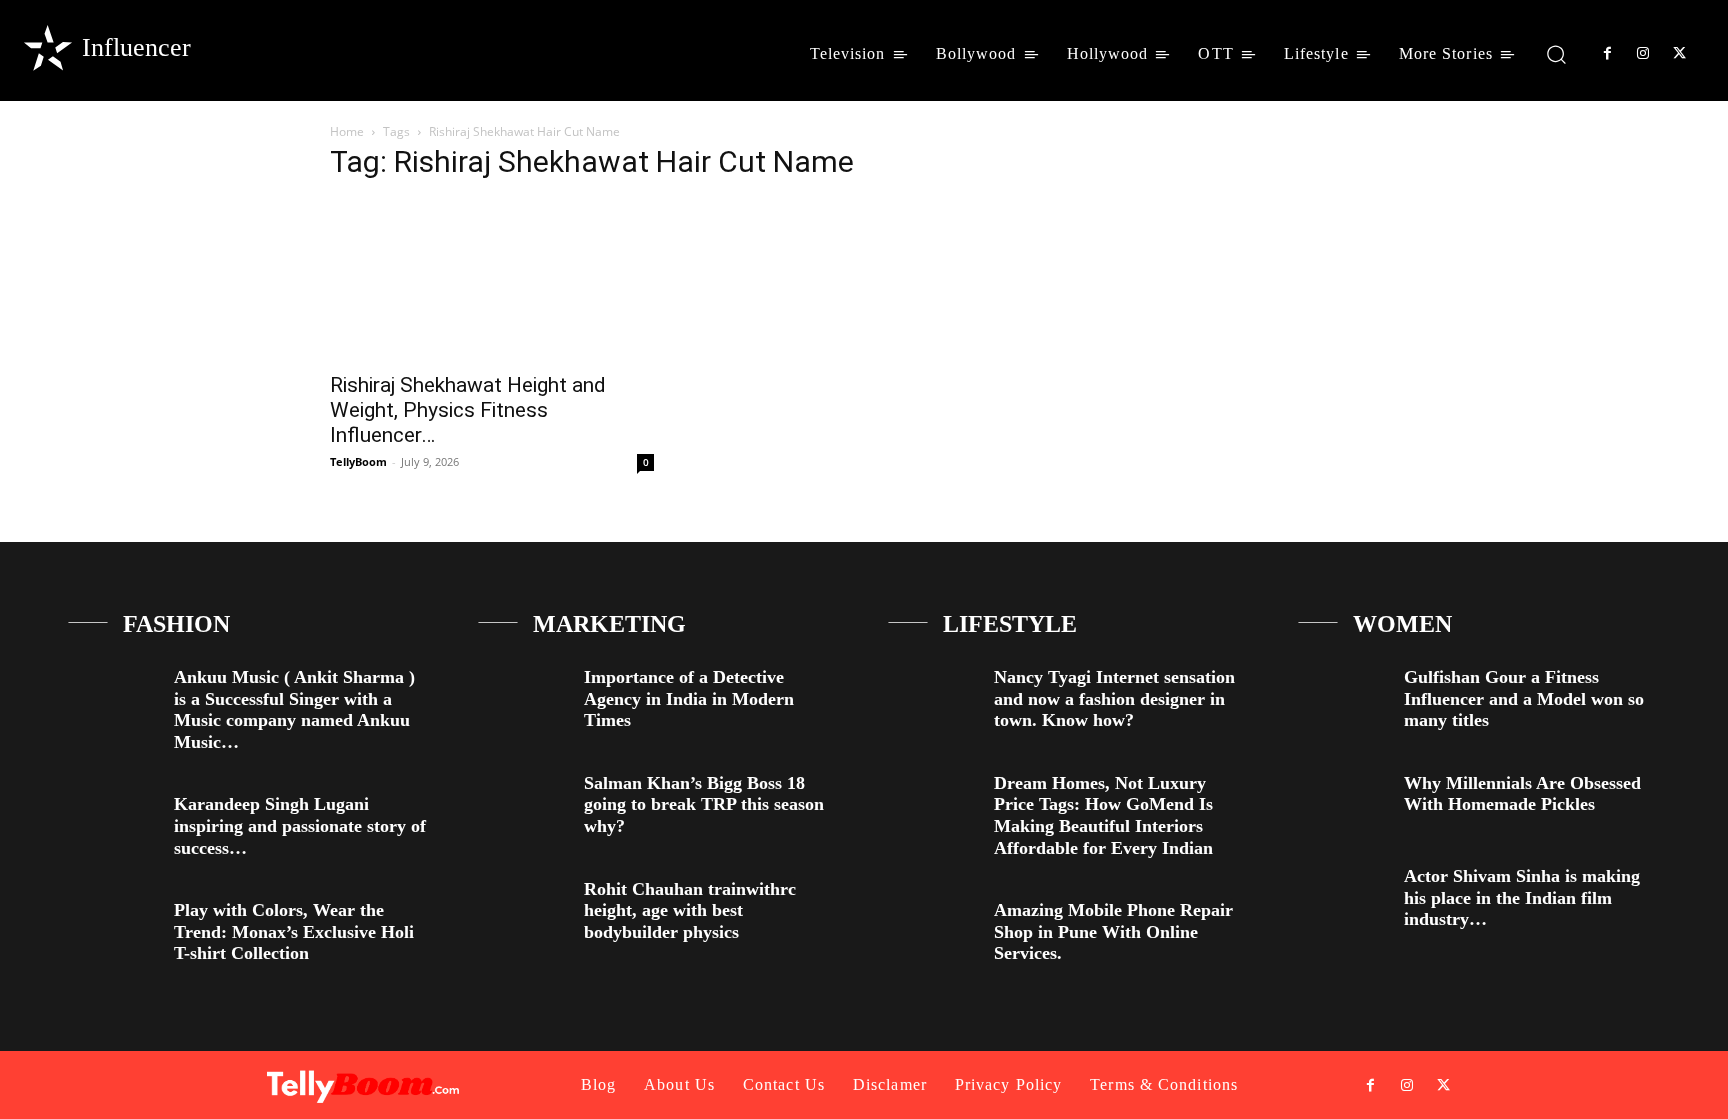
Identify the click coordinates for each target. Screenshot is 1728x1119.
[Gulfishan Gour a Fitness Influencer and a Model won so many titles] (1343, 693)
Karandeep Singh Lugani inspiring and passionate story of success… (300, 825)
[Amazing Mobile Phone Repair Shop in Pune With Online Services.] (933, 926)
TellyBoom (358, 461)
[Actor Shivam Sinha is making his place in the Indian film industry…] (1343, 892)
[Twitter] (1680, 54)
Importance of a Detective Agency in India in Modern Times (689, 698)
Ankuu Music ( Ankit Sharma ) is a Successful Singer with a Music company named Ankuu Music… (294, 709)
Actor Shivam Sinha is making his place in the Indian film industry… (1522, 897)
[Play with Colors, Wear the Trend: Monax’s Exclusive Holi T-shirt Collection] (113, 926)
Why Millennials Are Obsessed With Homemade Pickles (1522, 794)
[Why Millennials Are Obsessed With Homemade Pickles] (1343, 799)
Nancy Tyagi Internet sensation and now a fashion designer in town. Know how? (1114, 698)
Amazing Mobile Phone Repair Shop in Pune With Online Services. (1113, 931)
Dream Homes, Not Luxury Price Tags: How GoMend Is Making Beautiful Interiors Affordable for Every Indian (1103, 815)
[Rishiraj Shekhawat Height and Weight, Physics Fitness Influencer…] (492, 280)
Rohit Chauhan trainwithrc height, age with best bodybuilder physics (690, 910)
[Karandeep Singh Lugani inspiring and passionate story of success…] (113, 820)
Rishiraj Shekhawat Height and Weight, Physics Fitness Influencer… (468, 410)
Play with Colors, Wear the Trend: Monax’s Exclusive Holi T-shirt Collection (294, 931)
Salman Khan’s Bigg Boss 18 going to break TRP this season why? (704, 804)
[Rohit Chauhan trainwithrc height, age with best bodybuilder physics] (523, 905)
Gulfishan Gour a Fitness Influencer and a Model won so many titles (1524, 698)
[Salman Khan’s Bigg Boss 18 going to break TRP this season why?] (523, 799)
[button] (1556, 53)
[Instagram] (1643, 54)
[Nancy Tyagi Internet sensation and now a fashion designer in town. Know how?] (933, 693)
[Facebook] (1607, 54)
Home (347, 131)
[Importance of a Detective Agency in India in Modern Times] (523, 693)
